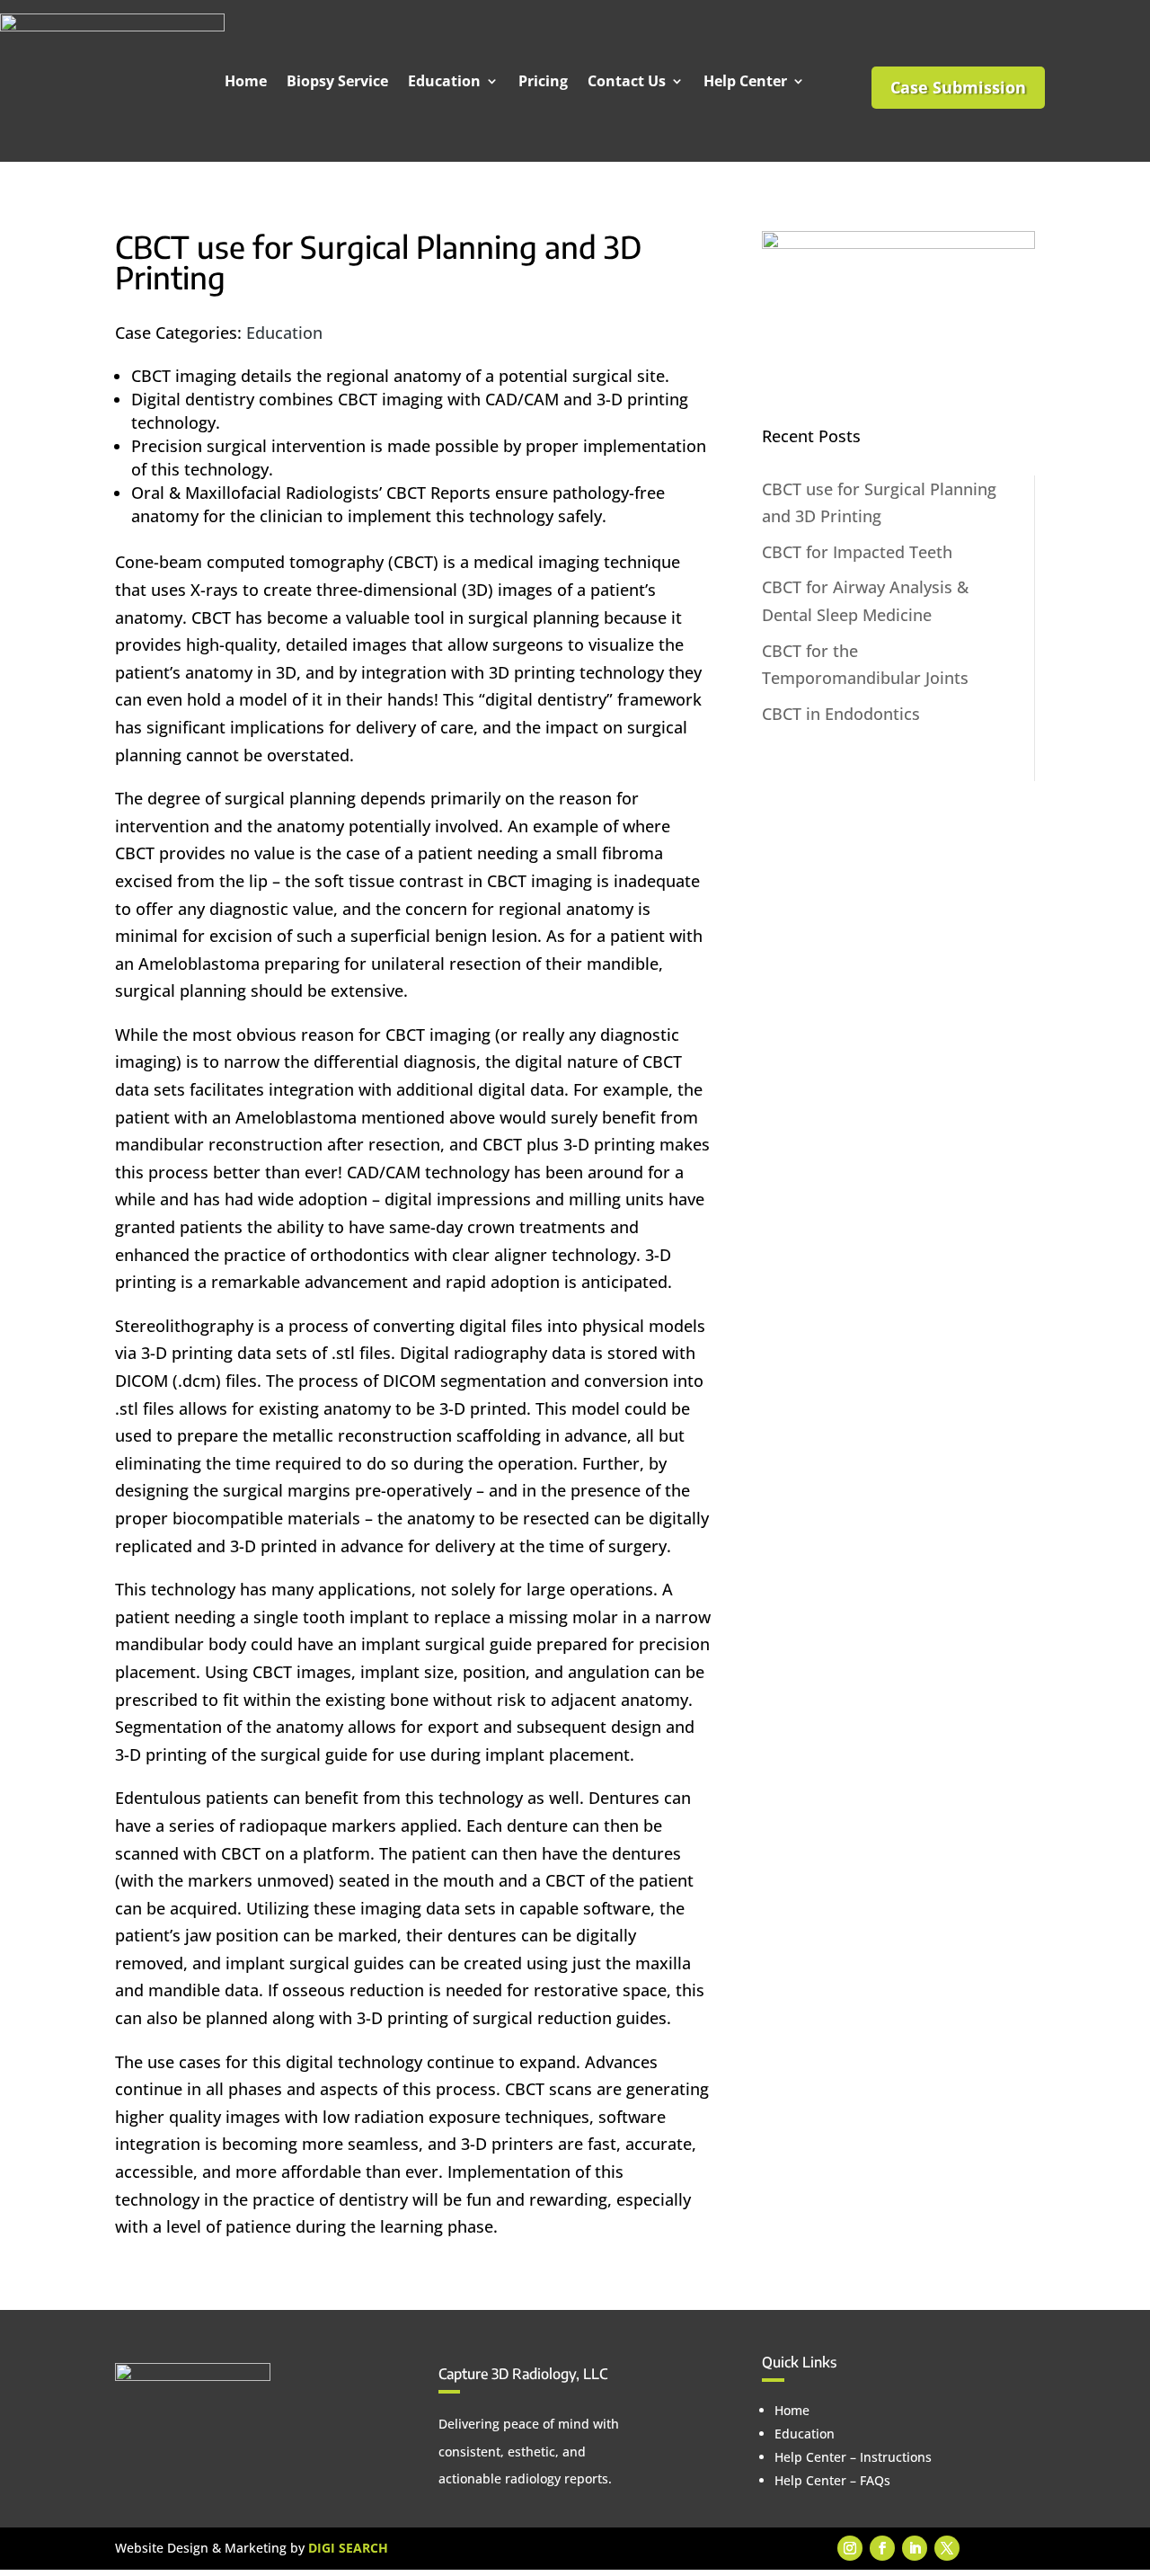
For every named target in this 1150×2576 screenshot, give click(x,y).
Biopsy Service (337, 81)
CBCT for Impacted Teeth (857, 552)
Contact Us (627, 81)
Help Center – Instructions (853, 2457)
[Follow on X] (947, 2548)
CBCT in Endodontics (841, 714)
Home (246, 81)
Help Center (745, 81)
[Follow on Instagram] (850, 2548)
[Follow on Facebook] (882, 2548)
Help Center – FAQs (832, 2480)
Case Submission (958, 87)
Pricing (543, 81)
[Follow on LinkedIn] (915, 2548)
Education (444, 81)
